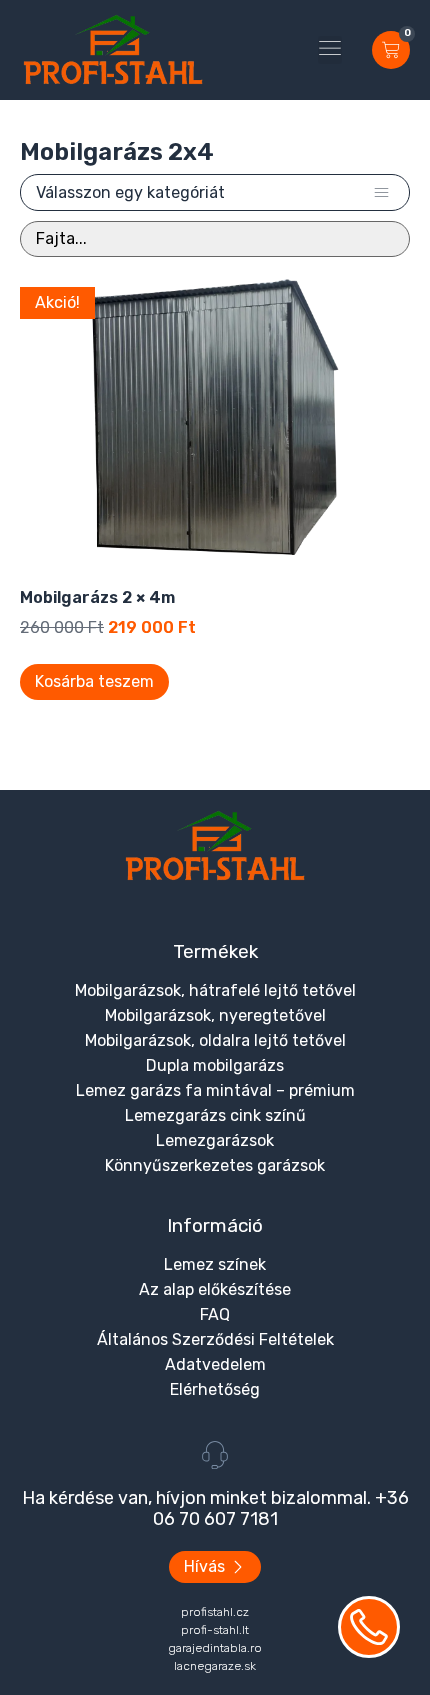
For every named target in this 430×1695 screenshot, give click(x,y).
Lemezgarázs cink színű (215, 1115)
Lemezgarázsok (215, 1140)
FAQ (215, 1314)
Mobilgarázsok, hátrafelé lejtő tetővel (215, 990)
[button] (330, 50)
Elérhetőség (215, 1389)
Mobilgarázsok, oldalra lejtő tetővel (215, 1040)
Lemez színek (215, 1264)
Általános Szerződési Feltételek (215, 1339)
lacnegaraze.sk (215, 1666)
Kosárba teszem (94, 681)
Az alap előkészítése (215, 1289)
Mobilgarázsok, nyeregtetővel (215, 1015)
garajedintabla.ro (215, 1648)
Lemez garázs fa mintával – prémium (215, 1090)
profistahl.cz (215, 1612)
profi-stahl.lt (215, 1630)
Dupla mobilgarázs (215, 1065)
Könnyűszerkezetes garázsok (215, 1165)
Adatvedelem (215, 1364)
